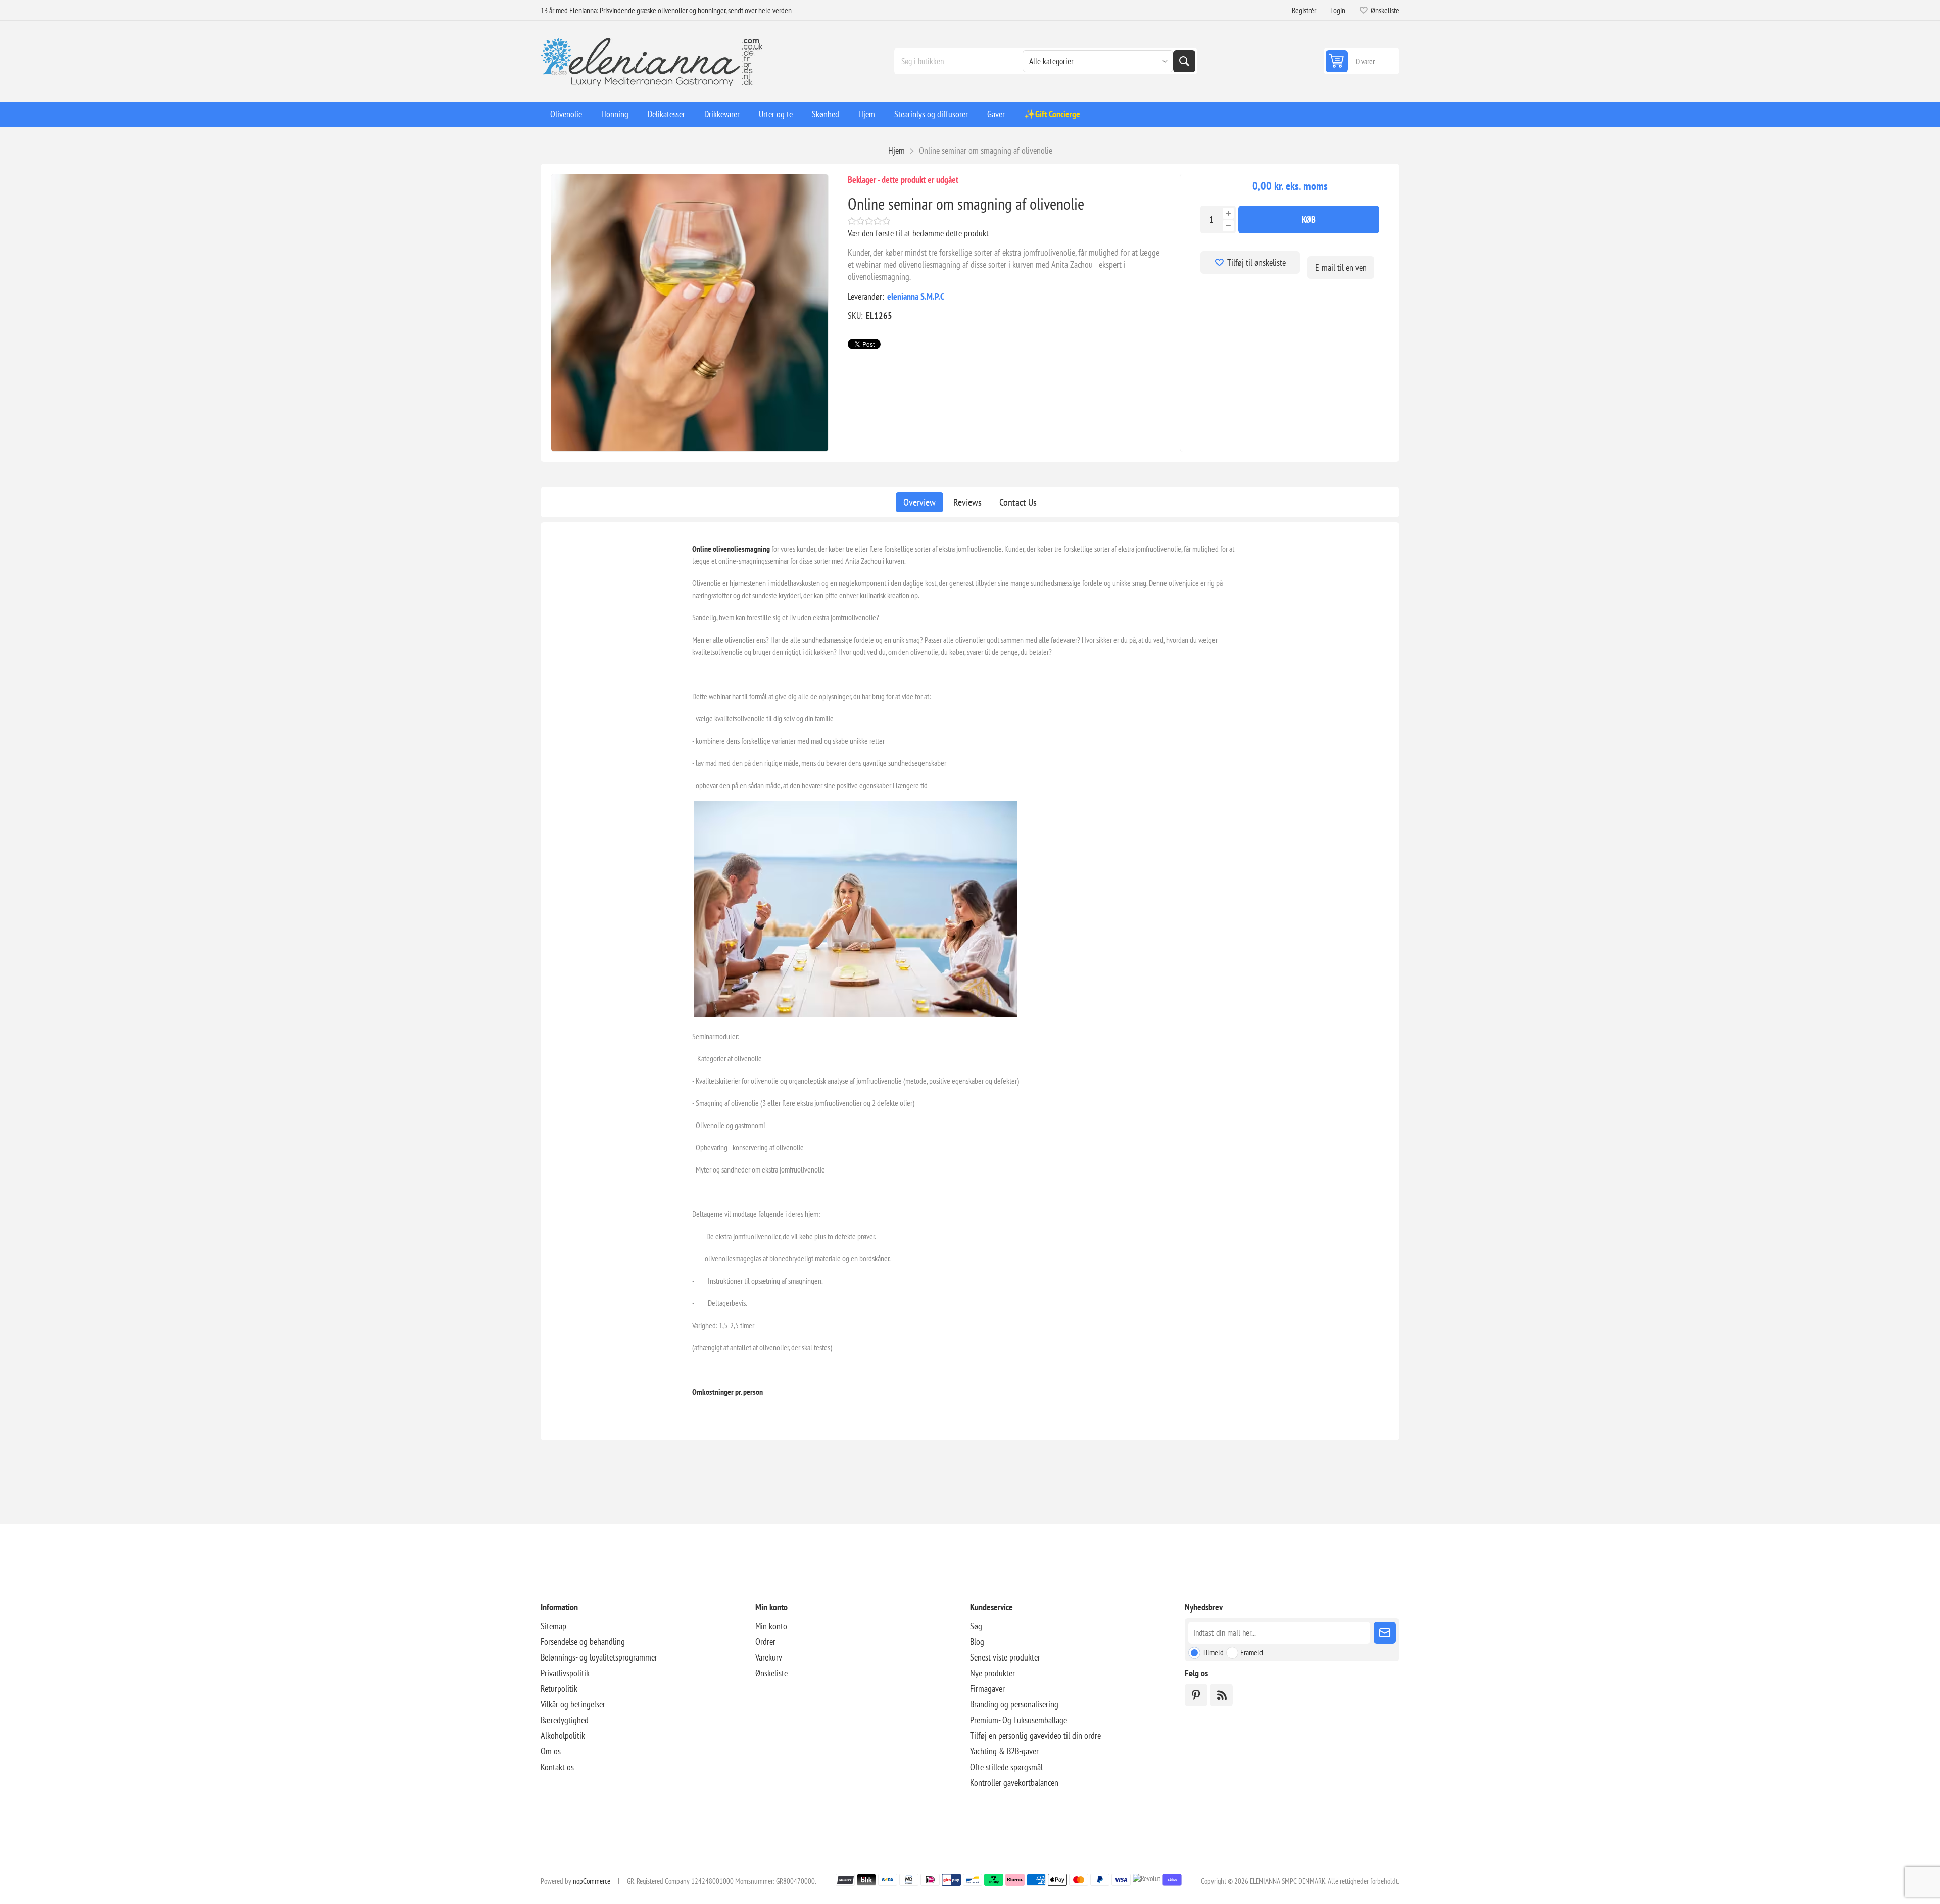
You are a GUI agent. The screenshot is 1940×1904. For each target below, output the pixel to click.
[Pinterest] (1196, 1695)
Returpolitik (559, 1689)
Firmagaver (987, 1689)
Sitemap (553, 1626)
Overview (919, 502)
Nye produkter (992, 1673)
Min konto (771, 1626)
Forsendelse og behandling (583, 1642)
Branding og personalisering (1014, 1704)
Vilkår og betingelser (573, 1704)
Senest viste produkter (1005, 1657)
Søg (1184, 61)
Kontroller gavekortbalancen (1014, 1783)
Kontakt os (557, 1767)
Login (1338, 10)
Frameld (1252, 1652)
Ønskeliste (771, 1673)
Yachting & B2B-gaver (1004, 1751)
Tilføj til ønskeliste (1256, 262)
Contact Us (1018, 502)
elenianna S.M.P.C (916, 296)
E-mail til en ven (1341, 267)
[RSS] (1221, 1695)
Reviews (967, 502)
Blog (977, 1642)
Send (1385, 1633)
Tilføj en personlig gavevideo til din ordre (1035, 1736)
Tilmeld (1213, 1652)
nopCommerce (592, 1881)
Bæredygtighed (565, 1720)
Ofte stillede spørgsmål (1006, 1767)
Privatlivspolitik (565, 1673)
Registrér (1304, 10)
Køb (1309, 219)
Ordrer (765, 1642)
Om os (551, 1751)
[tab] (919, 502)
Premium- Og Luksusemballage (1019, 1720)
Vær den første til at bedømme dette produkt (918, 233)
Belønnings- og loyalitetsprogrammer (599, 1657)
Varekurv (769, 1657)
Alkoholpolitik (563, 1736)
